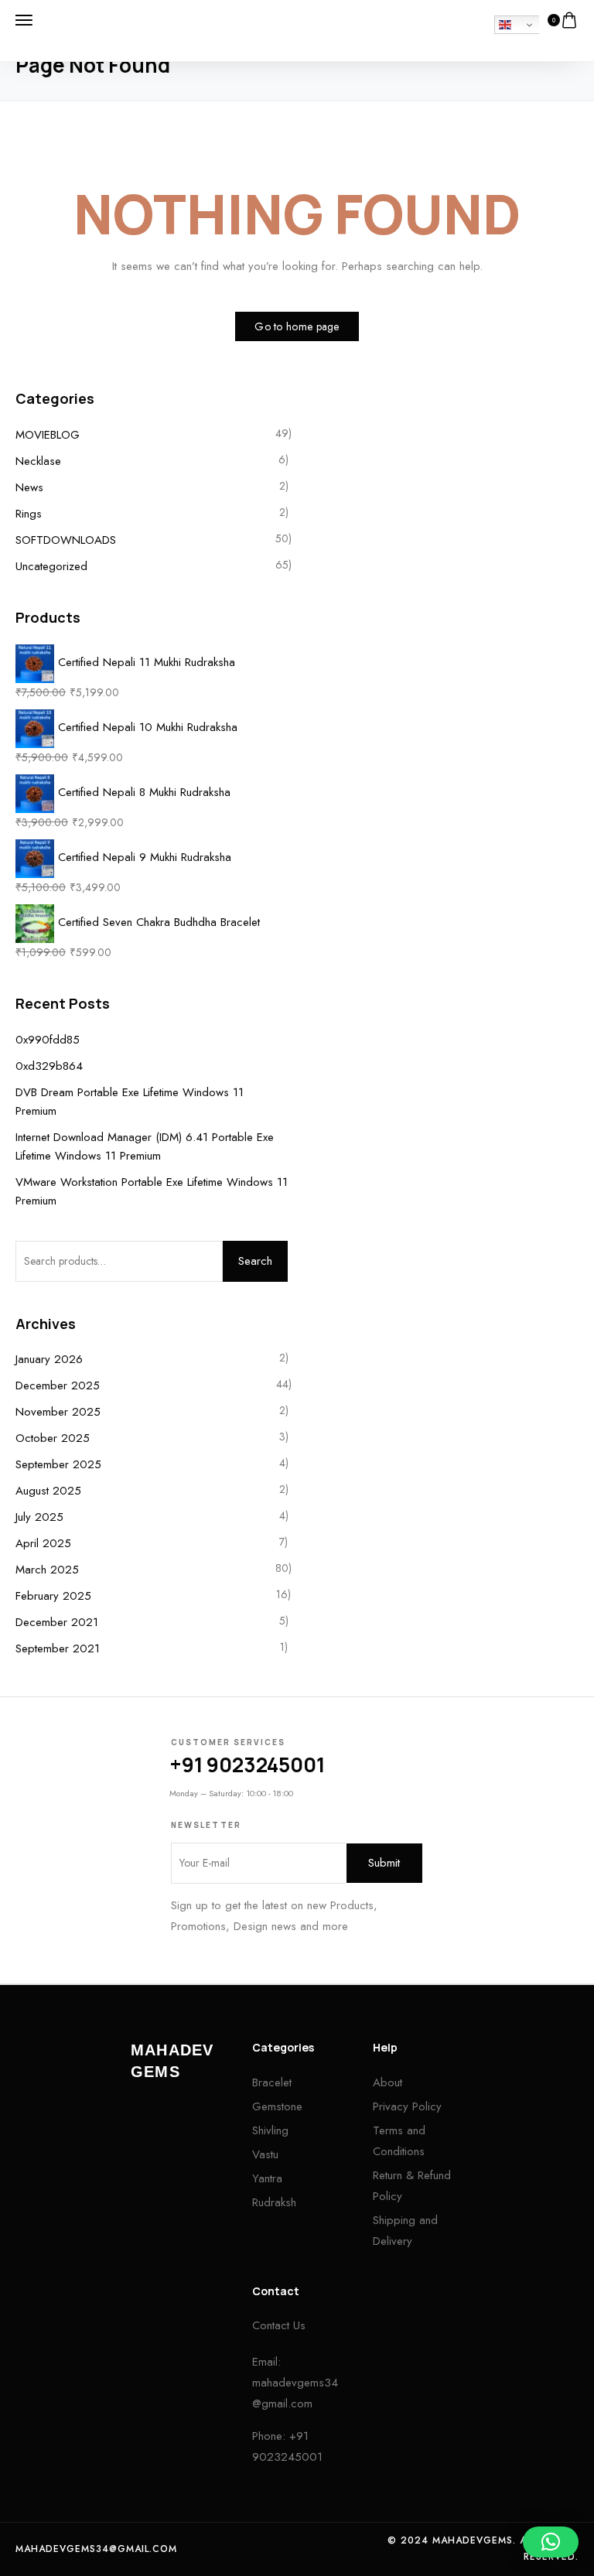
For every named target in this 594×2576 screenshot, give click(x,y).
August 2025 (48, 1491)
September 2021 (58, 1648)
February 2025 (53, 1596)
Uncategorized (51, 566)
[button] (551, 2542)
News (29, 487)
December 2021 (57, 1622)
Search (255, 1261)
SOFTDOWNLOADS (66, 540)
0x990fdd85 (48, 1040)
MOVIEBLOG (48, 435)
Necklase (38, 461)
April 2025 (43, 1543)
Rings (29, 514)
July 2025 (39, 1517)
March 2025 (47, 1570)
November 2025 (58, 1412)
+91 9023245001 (247, 1765)
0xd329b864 (49, 1066)
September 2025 (58, 1464)
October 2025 (53, 1438)
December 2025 (58, 1385)
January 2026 (49, 1359)
